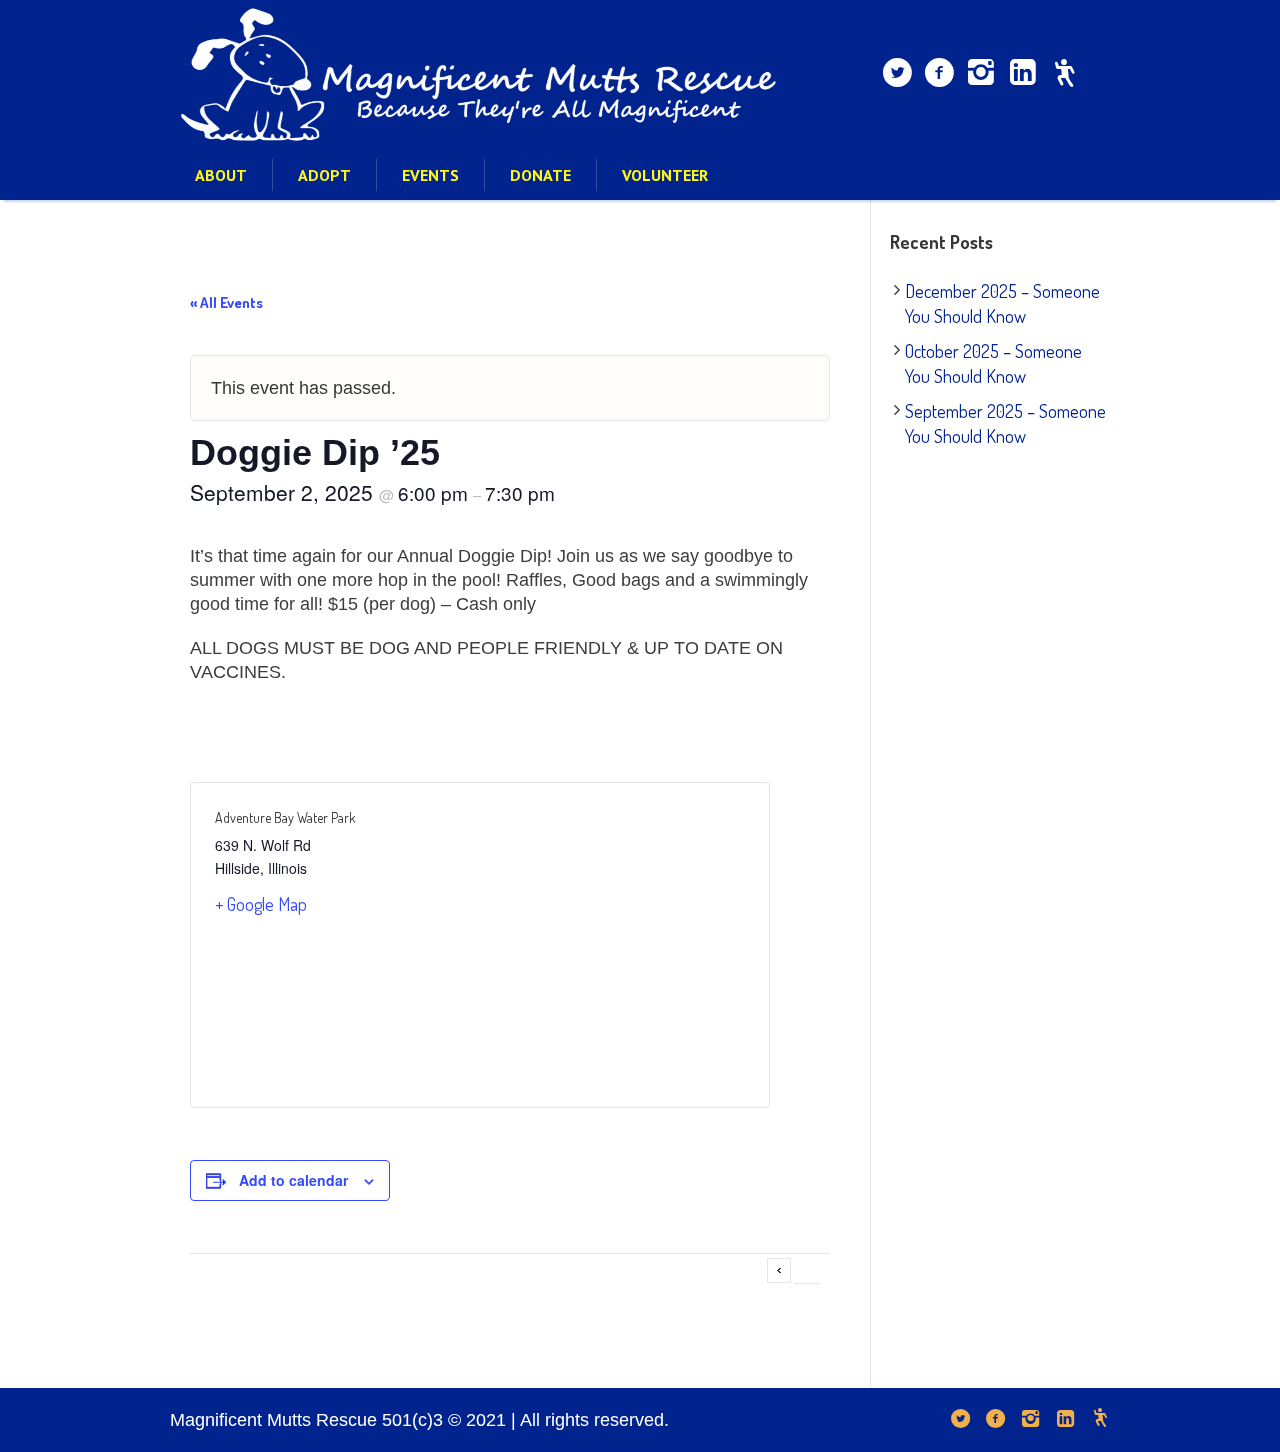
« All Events (226, 302)
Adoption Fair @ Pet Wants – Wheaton (779, 1270)
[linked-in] (1023, 73)
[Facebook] (939, 73)
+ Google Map (261, 904)
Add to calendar (293, 1180)
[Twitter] (897, 73)
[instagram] (981, 73)
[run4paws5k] (1065, 73)
